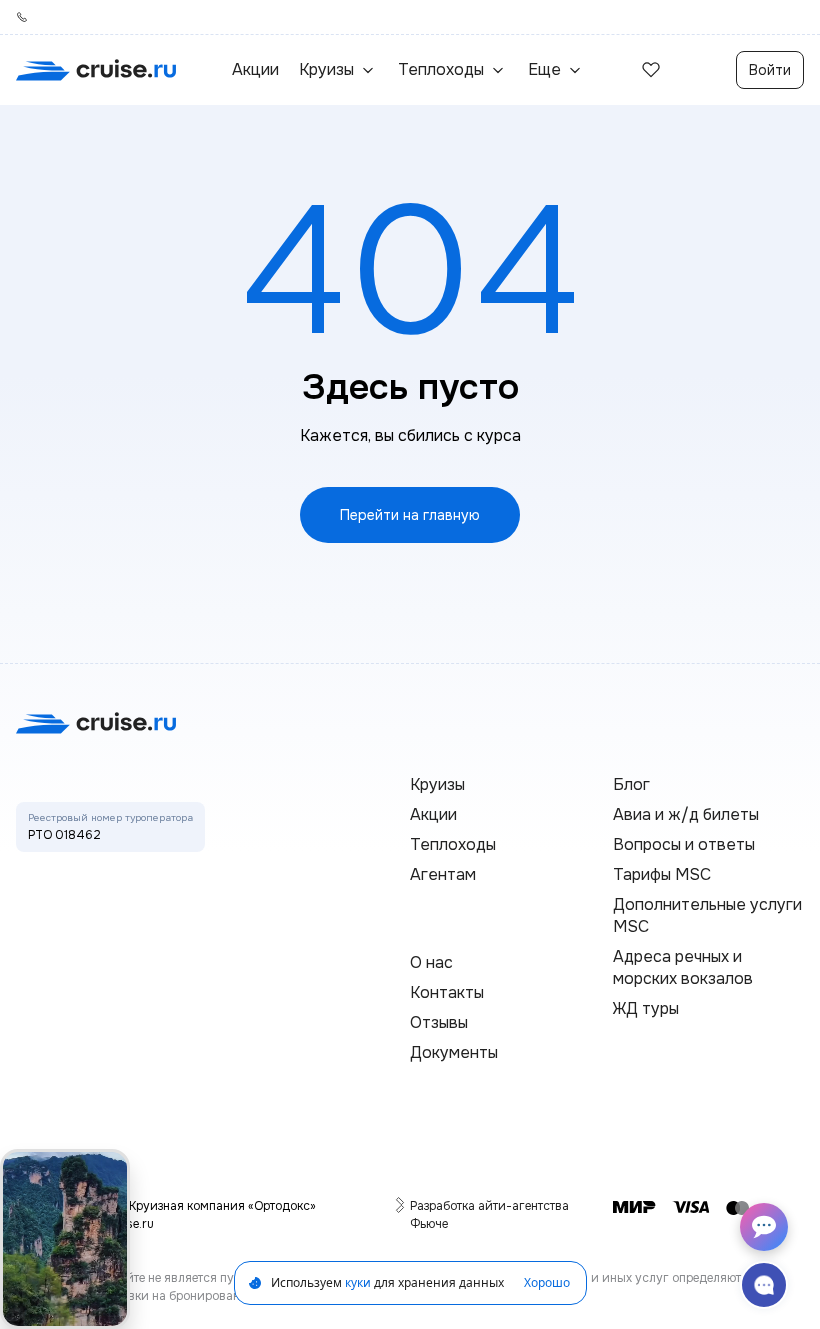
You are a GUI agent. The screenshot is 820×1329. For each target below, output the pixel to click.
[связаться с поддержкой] (764, 1285)
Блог (631, 784)
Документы (454, 1052)
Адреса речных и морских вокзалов (683, 967)
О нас (431, 962)
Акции (255, 69)
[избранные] (651, 70)
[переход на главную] (96, 70)
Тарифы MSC (662, 874)
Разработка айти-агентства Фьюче (491, 1215)
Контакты (447, 992)
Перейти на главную (410, 515)
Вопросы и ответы (684, 844)
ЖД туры (646, 1008)
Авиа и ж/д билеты (686, 814)
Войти (770, 70)
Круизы (437, 784)
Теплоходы (453, 844)
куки (358, 1282)
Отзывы (439, 1022)
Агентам (443, 874)
